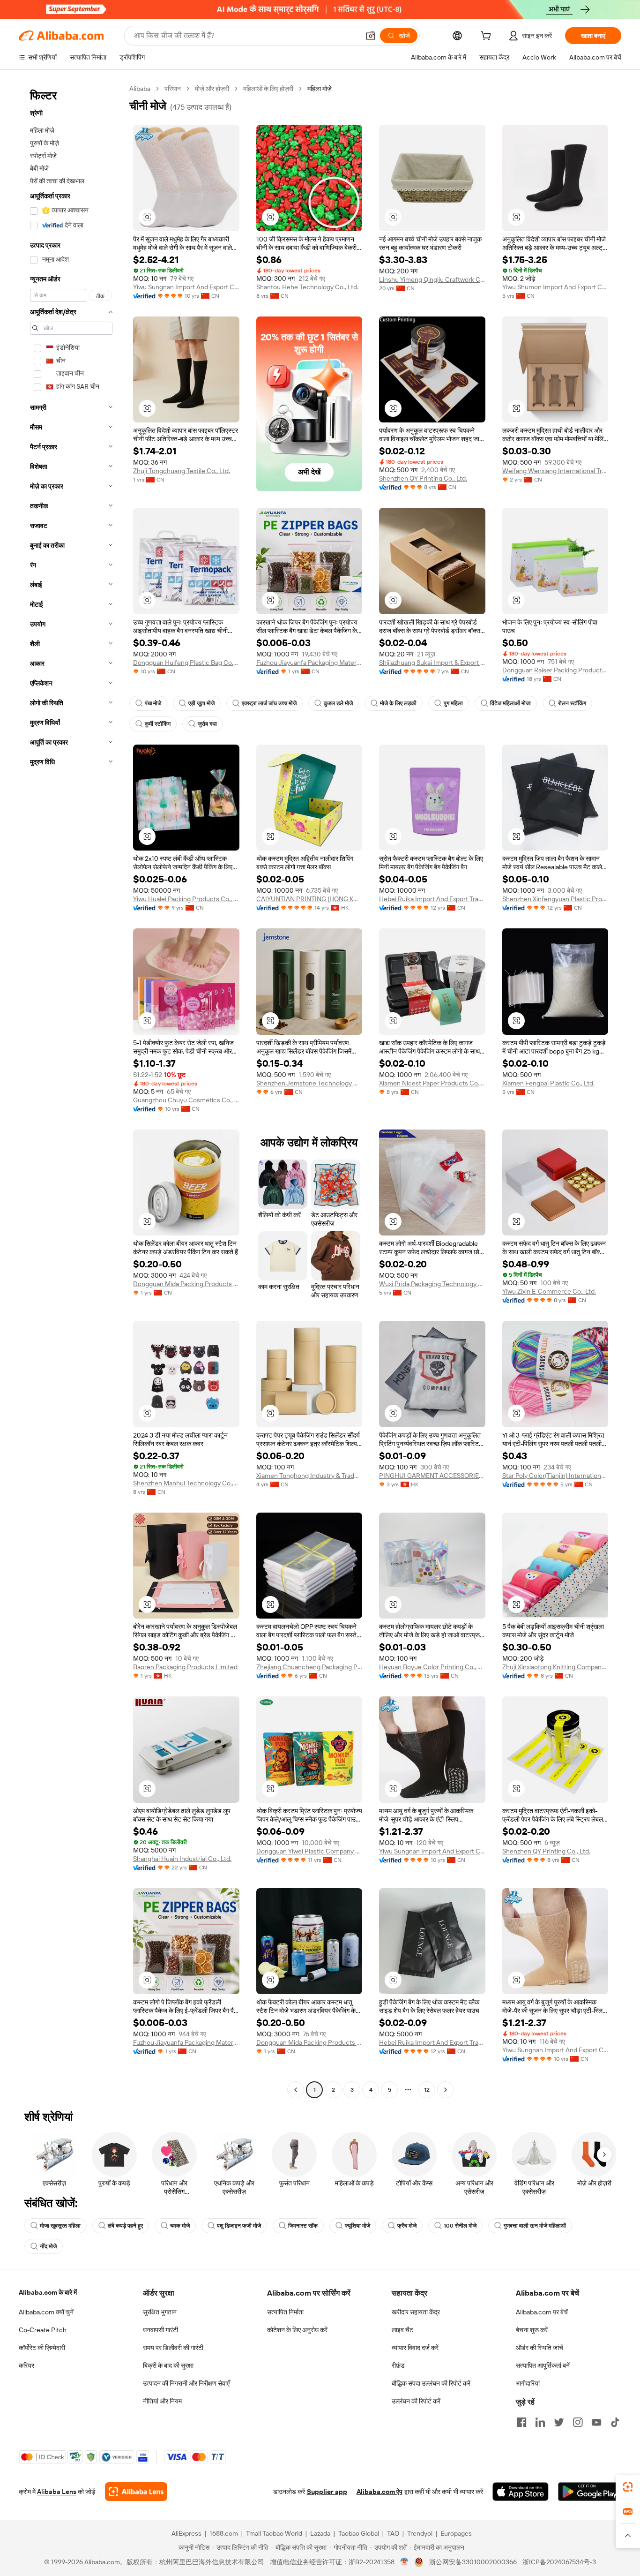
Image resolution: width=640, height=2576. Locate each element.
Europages (456, 2533)
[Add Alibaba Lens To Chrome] (136, 2492)
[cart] (488, 37)
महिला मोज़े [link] (320, 89)
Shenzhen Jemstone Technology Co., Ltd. (309, 1083)
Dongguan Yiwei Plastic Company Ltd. (309, 1851)
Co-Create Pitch (43, 2330)
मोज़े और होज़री (212, 89)
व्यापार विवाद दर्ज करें (415, 2348)
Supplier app (327, 2492)
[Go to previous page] (296, 2090)
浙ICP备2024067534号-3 (559, 2562)
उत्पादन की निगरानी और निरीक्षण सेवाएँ (186, 2383)
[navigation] (71, 1090)
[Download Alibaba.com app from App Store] (521, 2492)
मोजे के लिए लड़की (398, 703)
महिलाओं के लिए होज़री (268, 89)
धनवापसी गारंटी (160, 2330)
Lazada (320, 2533)
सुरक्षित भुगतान (160, 2312)
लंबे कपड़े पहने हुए (125, 2226)
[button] (371, 36)
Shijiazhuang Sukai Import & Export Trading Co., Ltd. (432, 663)
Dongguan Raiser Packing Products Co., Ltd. (555, 670)
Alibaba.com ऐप (380, 2492)
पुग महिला (453, 703)
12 (427, 2090)
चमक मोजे (180, 2226)
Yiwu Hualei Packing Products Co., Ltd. (186, 899)
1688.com (224, 2533)
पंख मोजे (153, 703)
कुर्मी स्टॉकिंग (158, 724)
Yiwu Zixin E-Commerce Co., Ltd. (549, 1291)
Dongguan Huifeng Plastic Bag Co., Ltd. (186, 663)
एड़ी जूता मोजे (201, 703)
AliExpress (186, 2533)
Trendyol (420, 2533)
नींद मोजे (48, 2246)
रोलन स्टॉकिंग (572, 703)
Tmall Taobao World (274, 2533)
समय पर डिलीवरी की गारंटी (173, 2348)
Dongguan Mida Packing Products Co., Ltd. (186, 1284)
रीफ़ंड (398, 2365)
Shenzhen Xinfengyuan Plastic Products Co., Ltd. (555, 899)
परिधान (173, 89)
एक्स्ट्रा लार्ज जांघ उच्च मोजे (269, 703)
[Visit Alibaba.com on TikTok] (615, 2422)
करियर (26, 2365)
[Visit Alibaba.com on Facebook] (521, 2422)
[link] (628, 2487)
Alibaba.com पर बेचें (542, 2312)
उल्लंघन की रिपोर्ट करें (416, 2401)
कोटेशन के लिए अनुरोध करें (297, 2330)
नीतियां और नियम (162, 2401)
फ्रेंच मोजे (407, 2226)
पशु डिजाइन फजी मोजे (239, 2226)
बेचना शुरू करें (532, 2330)
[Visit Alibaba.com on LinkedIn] (540, 2422)
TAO (393, 2533)
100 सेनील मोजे (460, 2226)
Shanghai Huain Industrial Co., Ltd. (182, 1859)
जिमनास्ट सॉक (303, 2226)
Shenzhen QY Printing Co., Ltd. (423, 478)
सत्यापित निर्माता (285, 2312)
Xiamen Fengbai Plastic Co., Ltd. (548, 1083)
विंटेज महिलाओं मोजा (510, 703)
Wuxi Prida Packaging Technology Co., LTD (432, 1284)
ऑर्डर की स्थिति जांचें (540, 2348)
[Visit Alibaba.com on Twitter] (559, 2422)
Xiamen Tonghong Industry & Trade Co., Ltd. (309, 1476)
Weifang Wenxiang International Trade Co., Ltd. (555, 471)
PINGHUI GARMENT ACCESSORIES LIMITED (432, 1476)
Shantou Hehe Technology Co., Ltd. (307, 287)
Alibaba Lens (57, 2492)
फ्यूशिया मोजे (357, 2226)
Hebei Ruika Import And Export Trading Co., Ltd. (432, 899)
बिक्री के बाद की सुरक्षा (168, 2365)
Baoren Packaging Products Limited (185, 1667)
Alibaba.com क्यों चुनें (46, 2312)
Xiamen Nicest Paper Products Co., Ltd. (432, 1083)
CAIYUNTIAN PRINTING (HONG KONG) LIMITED (309, 899)
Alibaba (140, 89)
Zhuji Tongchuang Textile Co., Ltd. (182, 471)
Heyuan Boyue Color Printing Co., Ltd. (432, 1667)
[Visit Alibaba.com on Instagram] (578, 2422)
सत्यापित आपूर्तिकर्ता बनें (543, 2365)
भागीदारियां (528, 2383)
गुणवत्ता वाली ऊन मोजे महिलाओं (535, 2226)
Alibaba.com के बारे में (48, 2292)
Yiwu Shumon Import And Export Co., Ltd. (555, 287)
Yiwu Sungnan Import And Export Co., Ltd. (186, 287)
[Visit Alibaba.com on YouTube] (596, 2422)
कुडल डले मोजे (338, 703)
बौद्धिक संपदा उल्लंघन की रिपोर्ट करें (431, 2383)
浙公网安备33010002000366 (473, 2562)
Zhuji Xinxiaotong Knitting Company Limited (555, 1667)
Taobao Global (359, 2533)
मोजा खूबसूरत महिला (60, 2226)
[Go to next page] (446, 2090)
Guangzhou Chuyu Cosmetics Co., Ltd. (186, 1100)
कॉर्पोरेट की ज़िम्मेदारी (42, 2348)
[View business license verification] (405, 2562)
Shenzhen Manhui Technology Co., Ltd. (186, 1483)
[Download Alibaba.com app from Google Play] (590, 2492)
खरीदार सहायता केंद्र (416, 2312)
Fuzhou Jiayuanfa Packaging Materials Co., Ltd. (309, 663)
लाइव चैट (402, 2330)
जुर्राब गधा (207, 724)
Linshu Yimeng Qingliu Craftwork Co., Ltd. (432, 279)
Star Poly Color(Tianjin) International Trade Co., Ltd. (555, 1476)
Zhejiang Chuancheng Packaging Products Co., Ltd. (309, 1667)
